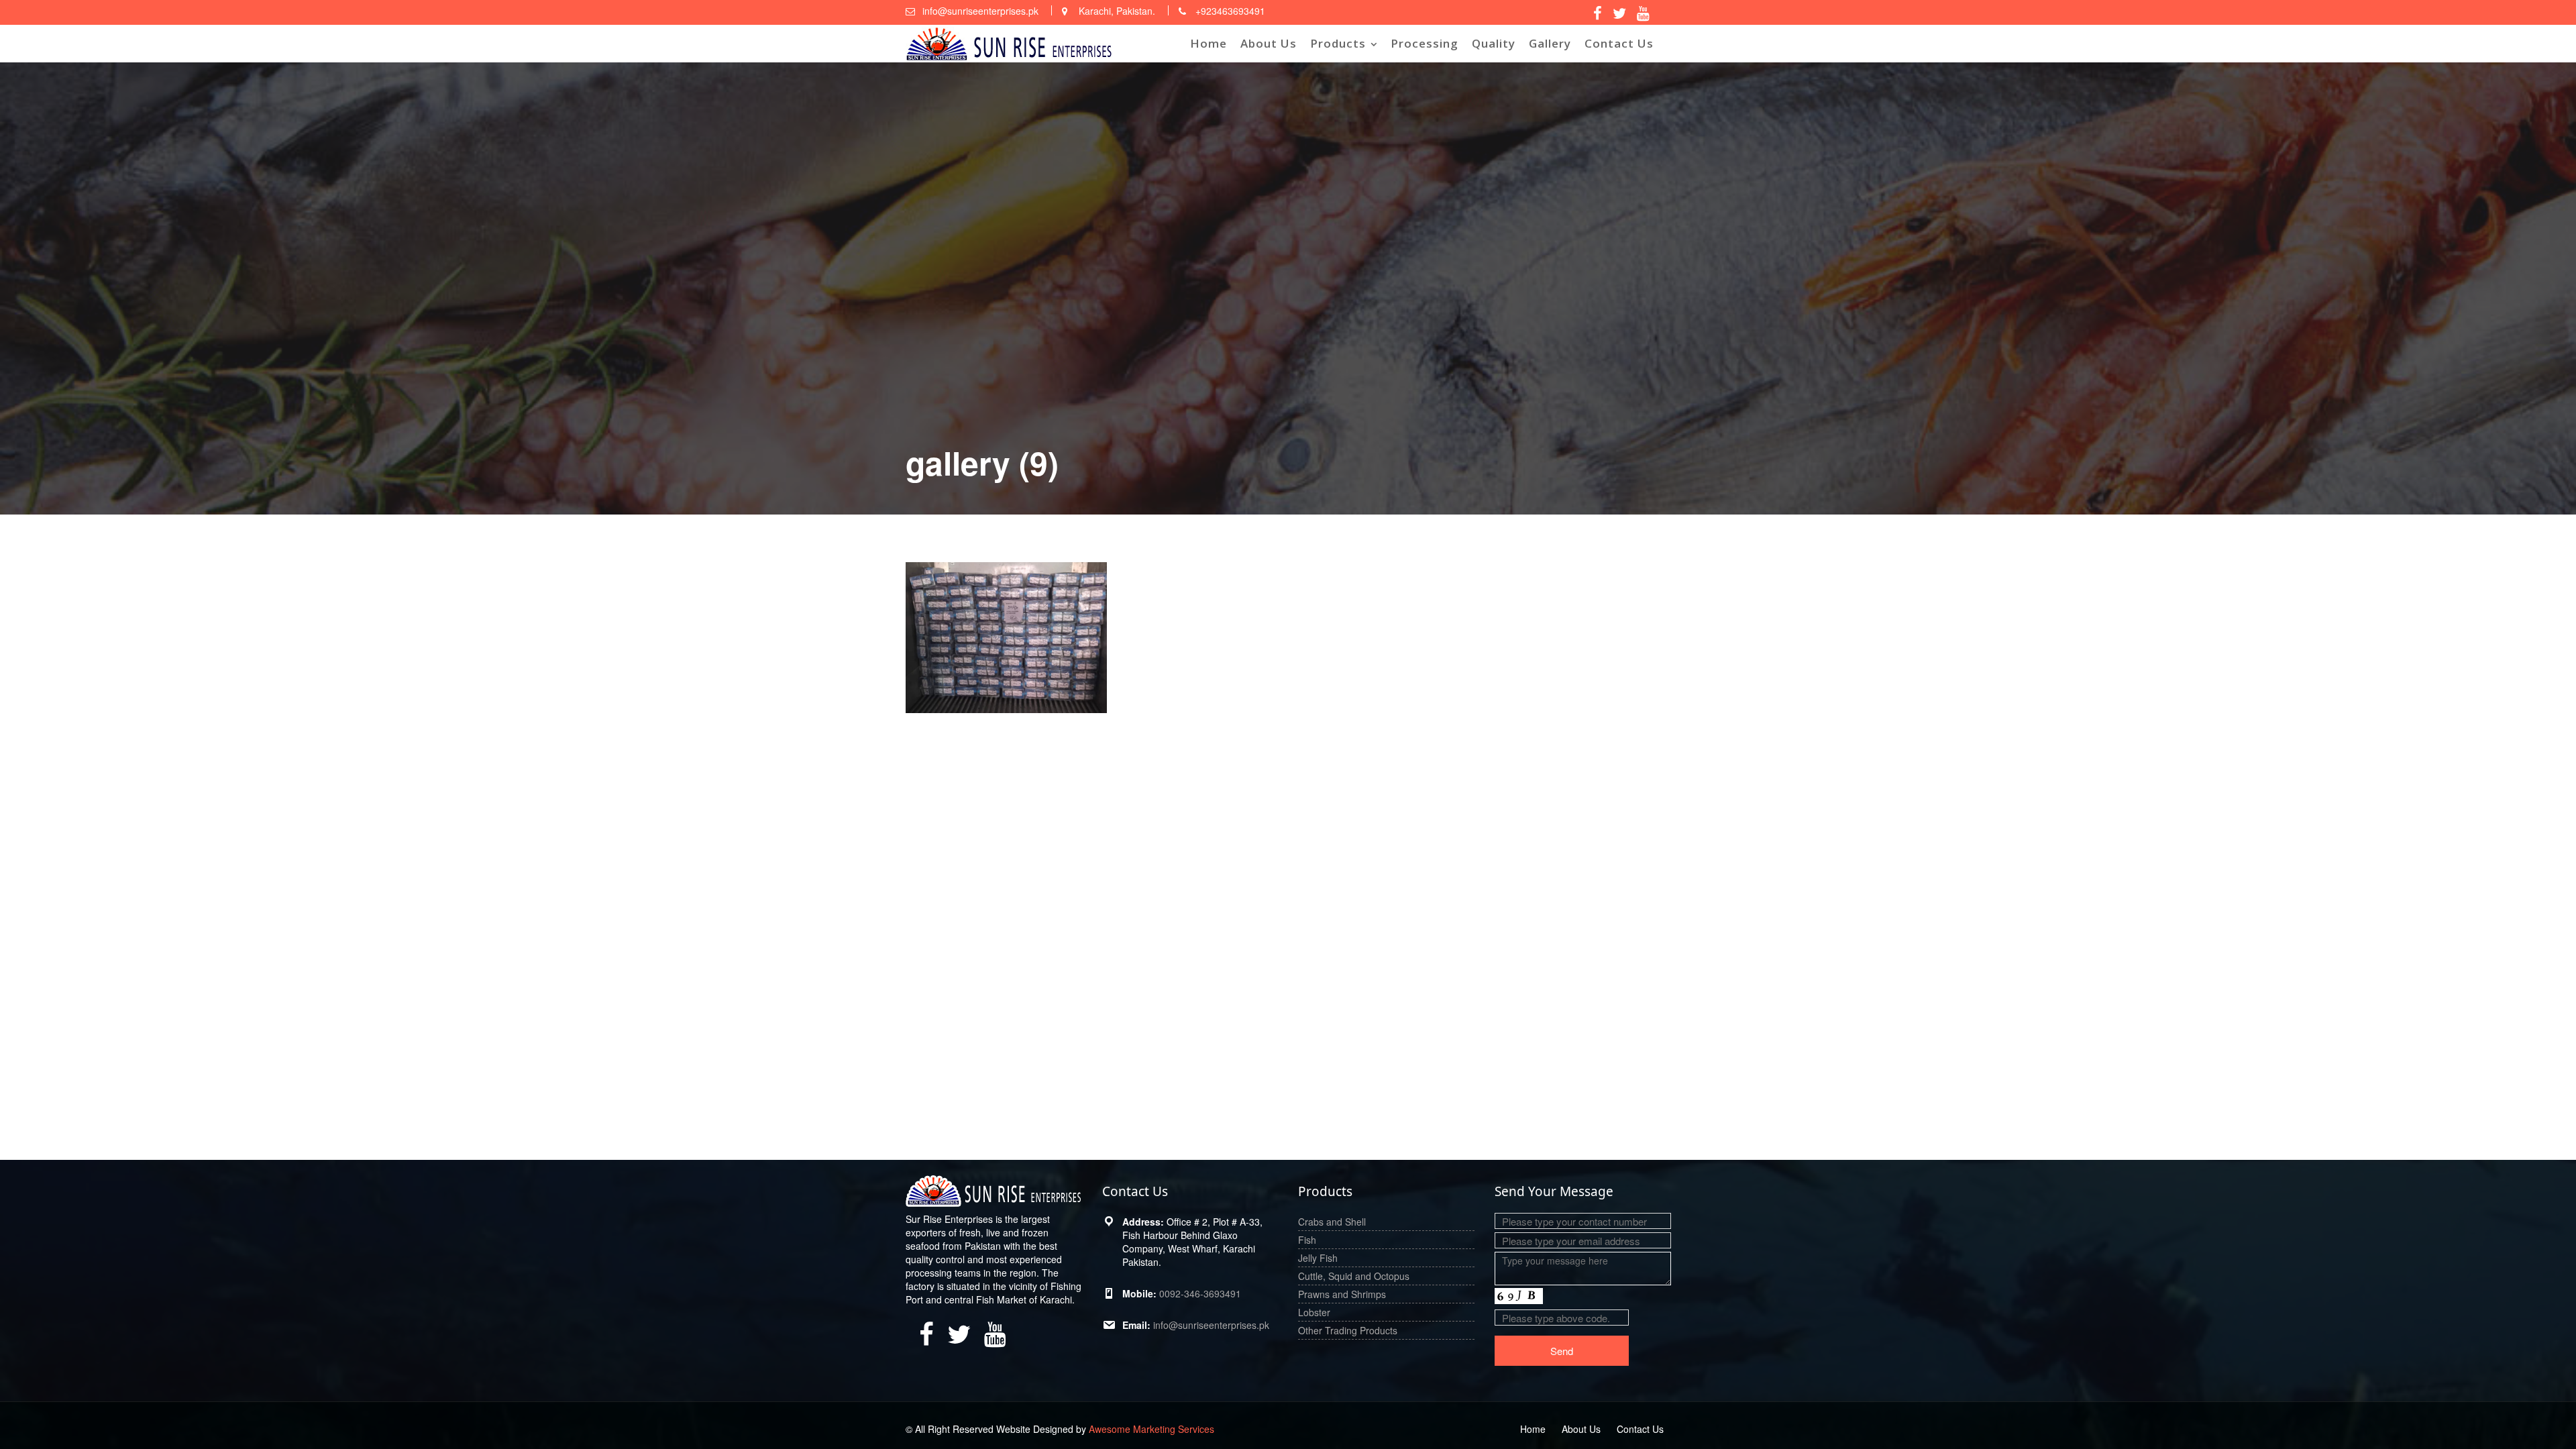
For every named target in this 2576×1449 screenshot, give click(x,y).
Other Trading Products (1348, 1330)
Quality (1494, 43)
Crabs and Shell (1332, 1222)
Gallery (1550, 43)
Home (1209, 43)
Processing (1425, 43)
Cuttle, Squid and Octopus (1354, 1276)
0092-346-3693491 (1200, 1293)
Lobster (1314, 1312)
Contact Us (1619, 43)
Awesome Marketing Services (1151, 1429)
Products (1338, 43)
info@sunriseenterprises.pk (1211, 1325)
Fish (1307, 1240)
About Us (1269, 43)
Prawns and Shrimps (1342, 1294)
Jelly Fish (1318, 1258)
